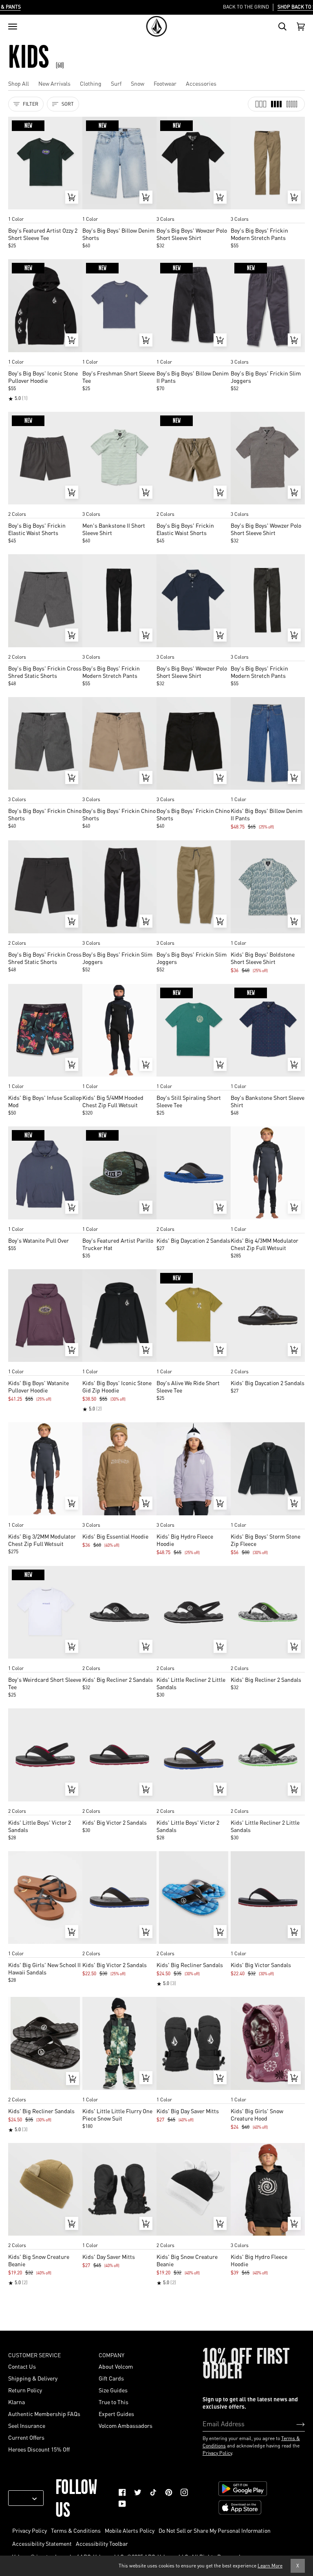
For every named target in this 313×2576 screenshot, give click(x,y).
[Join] (294, 2423)
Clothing (91, 83)
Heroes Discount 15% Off (39, 2449)
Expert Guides (116, 2414)
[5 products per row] (292, 104)
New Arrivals (54, 83)
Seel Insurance (27, 2425)
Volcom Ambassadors (126, 2425)
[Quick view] (72, 197)
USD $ (23, 2498)
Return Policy (25, 2390)
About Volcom (116, 2366)
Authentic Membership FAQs (44, 2414)
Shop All (19, 83)
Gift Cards (111, 2378)
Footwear (165, 83)
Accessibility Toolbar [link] (102, 2543)
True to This (114, 2402)
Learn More (270, 2566)
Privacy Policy (217, 2453)
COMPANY (111, 2355)
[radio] (17, 211)
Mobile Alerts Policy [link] (130, 2530)
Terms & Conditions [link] (76, 2530)
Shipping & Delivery (33, 2378)
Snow (138, 83)
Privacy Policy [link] (30, 2530)
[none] (45, 211)
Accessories (201, 83)
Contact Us (22, 2366)
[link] (122, 2492)
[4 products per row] (276, 104)
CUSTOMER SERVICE (34, 2355)
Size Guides (113, 2390)
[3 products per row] (261, 104)
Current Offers (26, 2437)
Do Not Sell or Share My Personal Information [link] (215, 2530)
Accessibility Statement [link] (42, 2543)
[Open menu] (13, 27)
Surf (116, 83)
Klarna (17, 2402)
